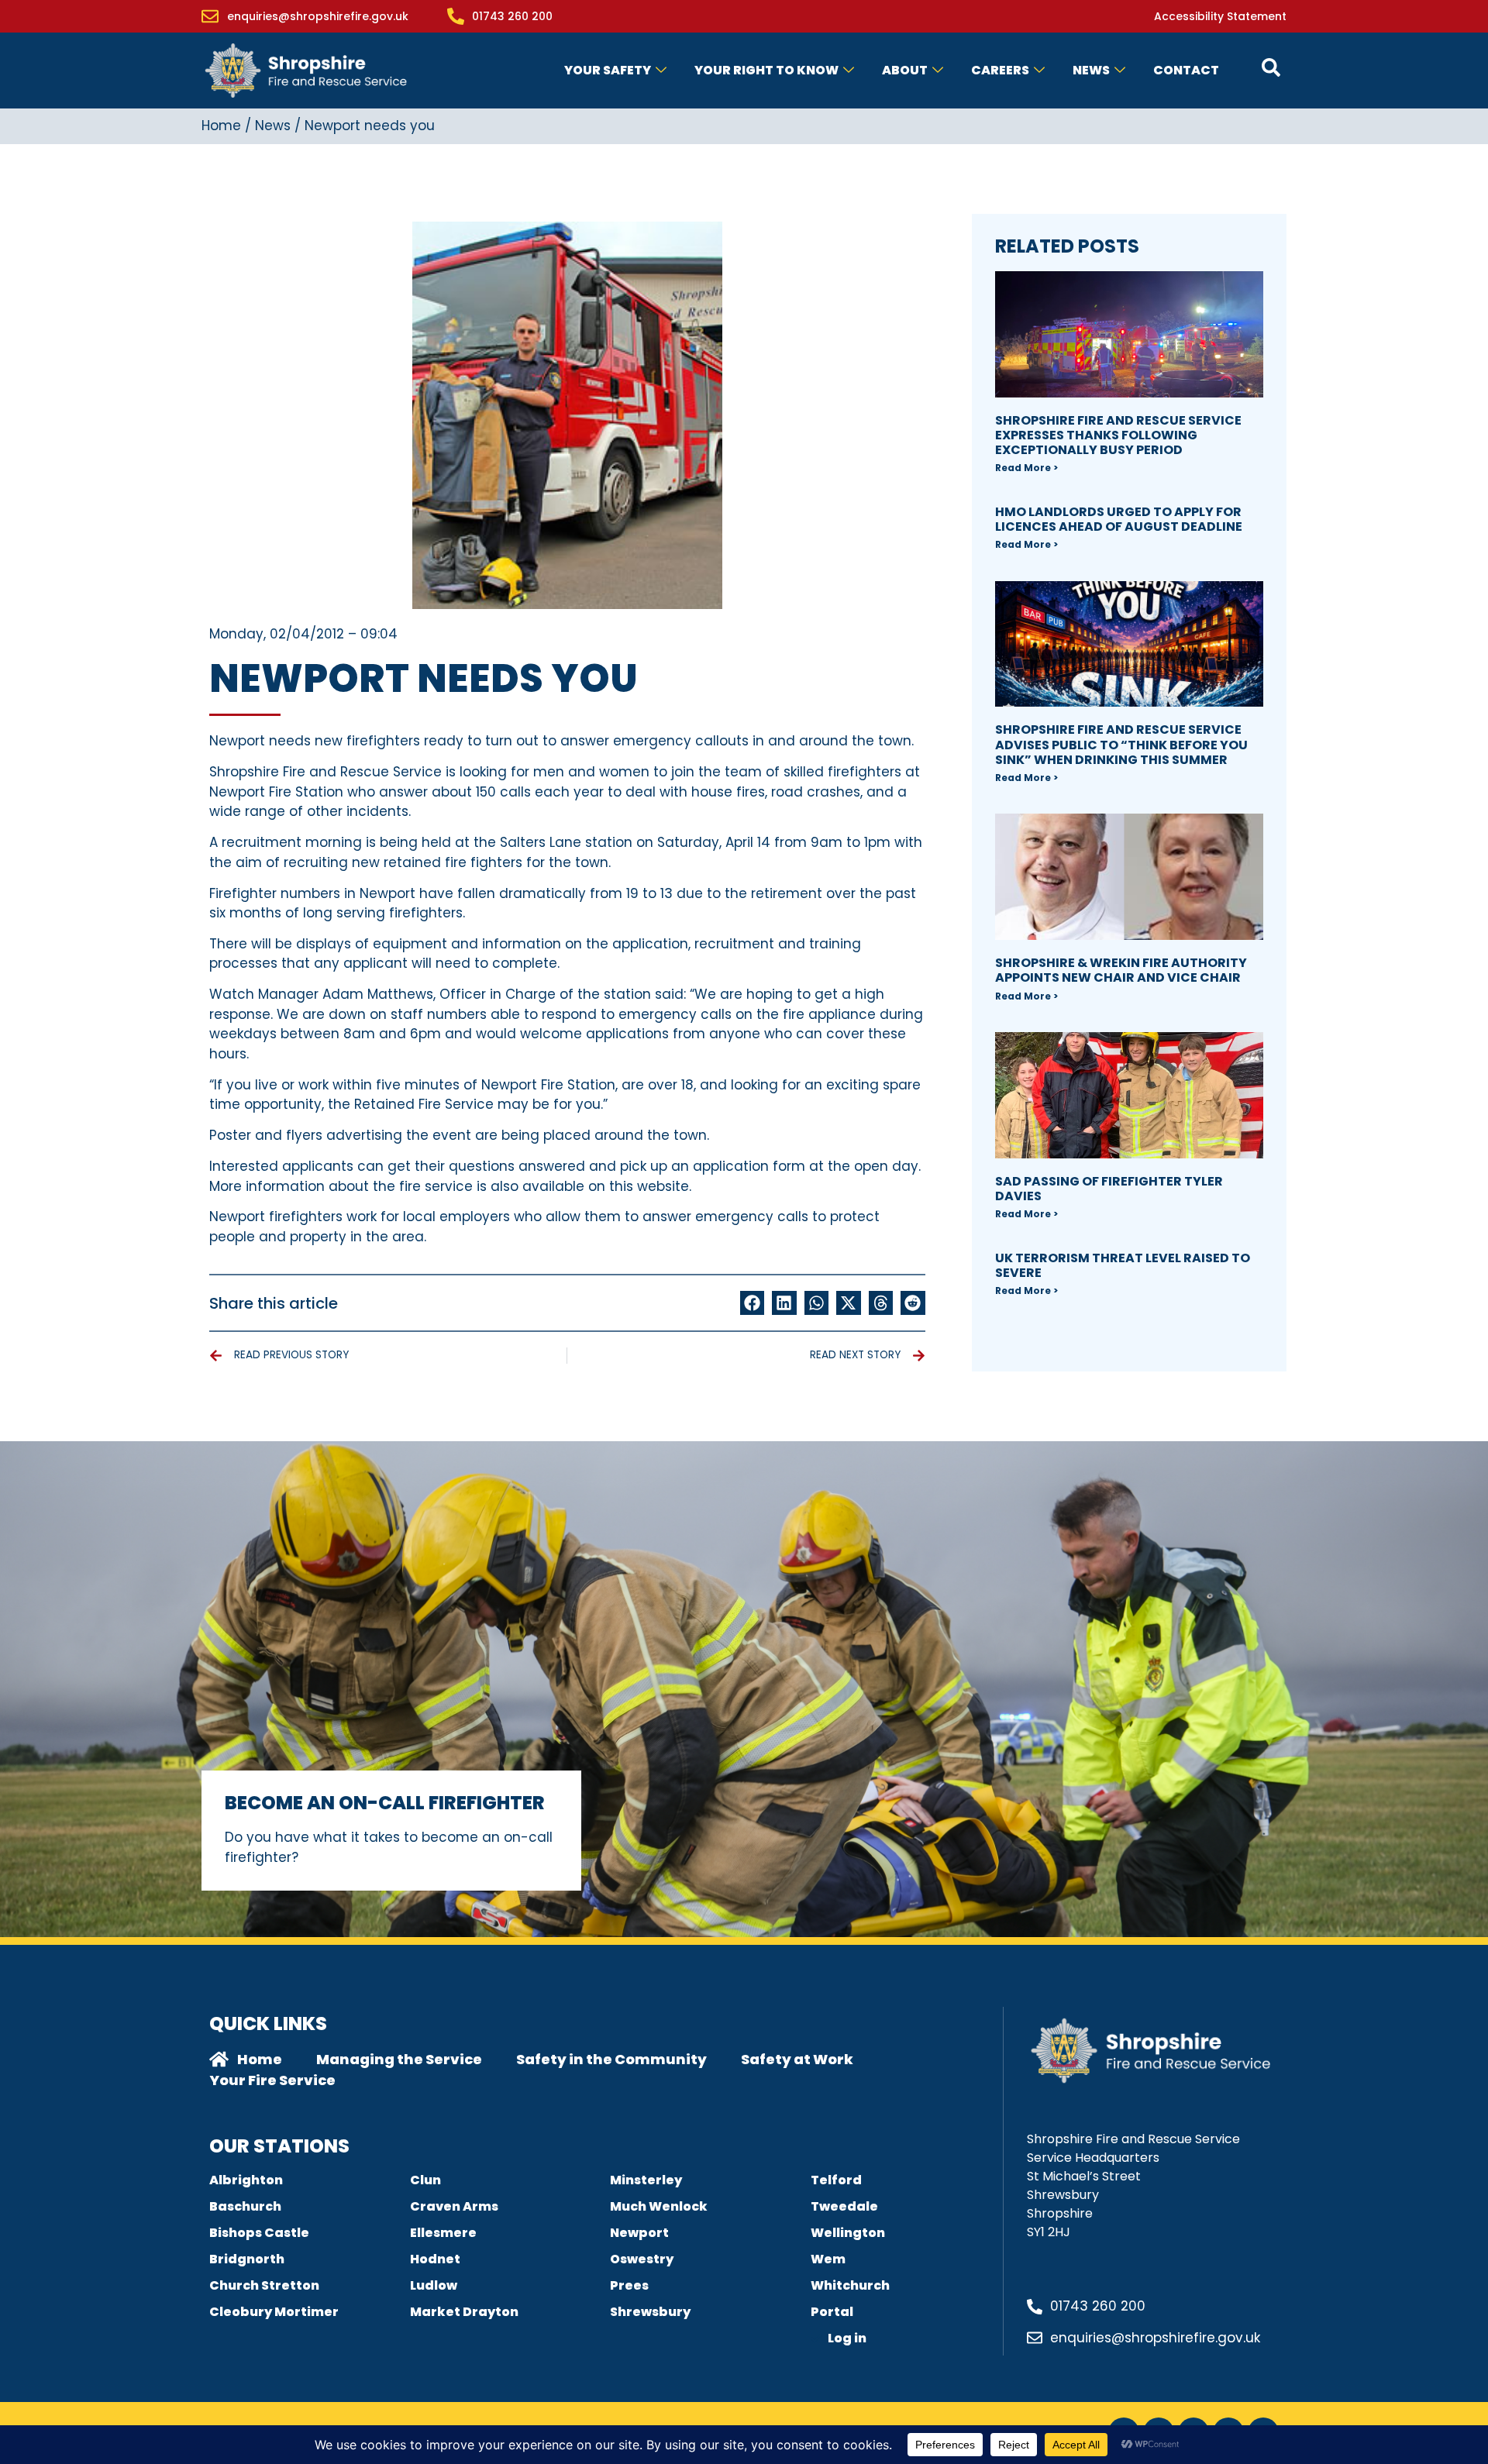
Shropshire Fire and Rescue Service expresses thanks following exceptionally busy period (1118, 435)
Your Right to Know (766, 70)
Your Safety (608, 70)
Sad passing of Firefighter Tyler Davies (1109, 1189)
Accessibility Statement (1220, 16)
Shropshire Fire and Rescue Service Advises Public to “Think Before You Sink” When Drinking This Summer (1121, 744)
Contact (1186, 70)
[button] (753, 1303)
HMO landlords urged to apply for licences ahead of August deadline (1119, 519)
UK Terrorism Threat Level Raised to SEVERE (1123, 1265)
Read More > (1026, 468)
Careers (1000, 70)
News (1091, 70)
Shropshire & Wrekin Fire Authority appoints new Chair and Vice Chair (1121, 970)
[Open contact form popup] (1271, 67)
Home (221, 126)
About (905, 70)
